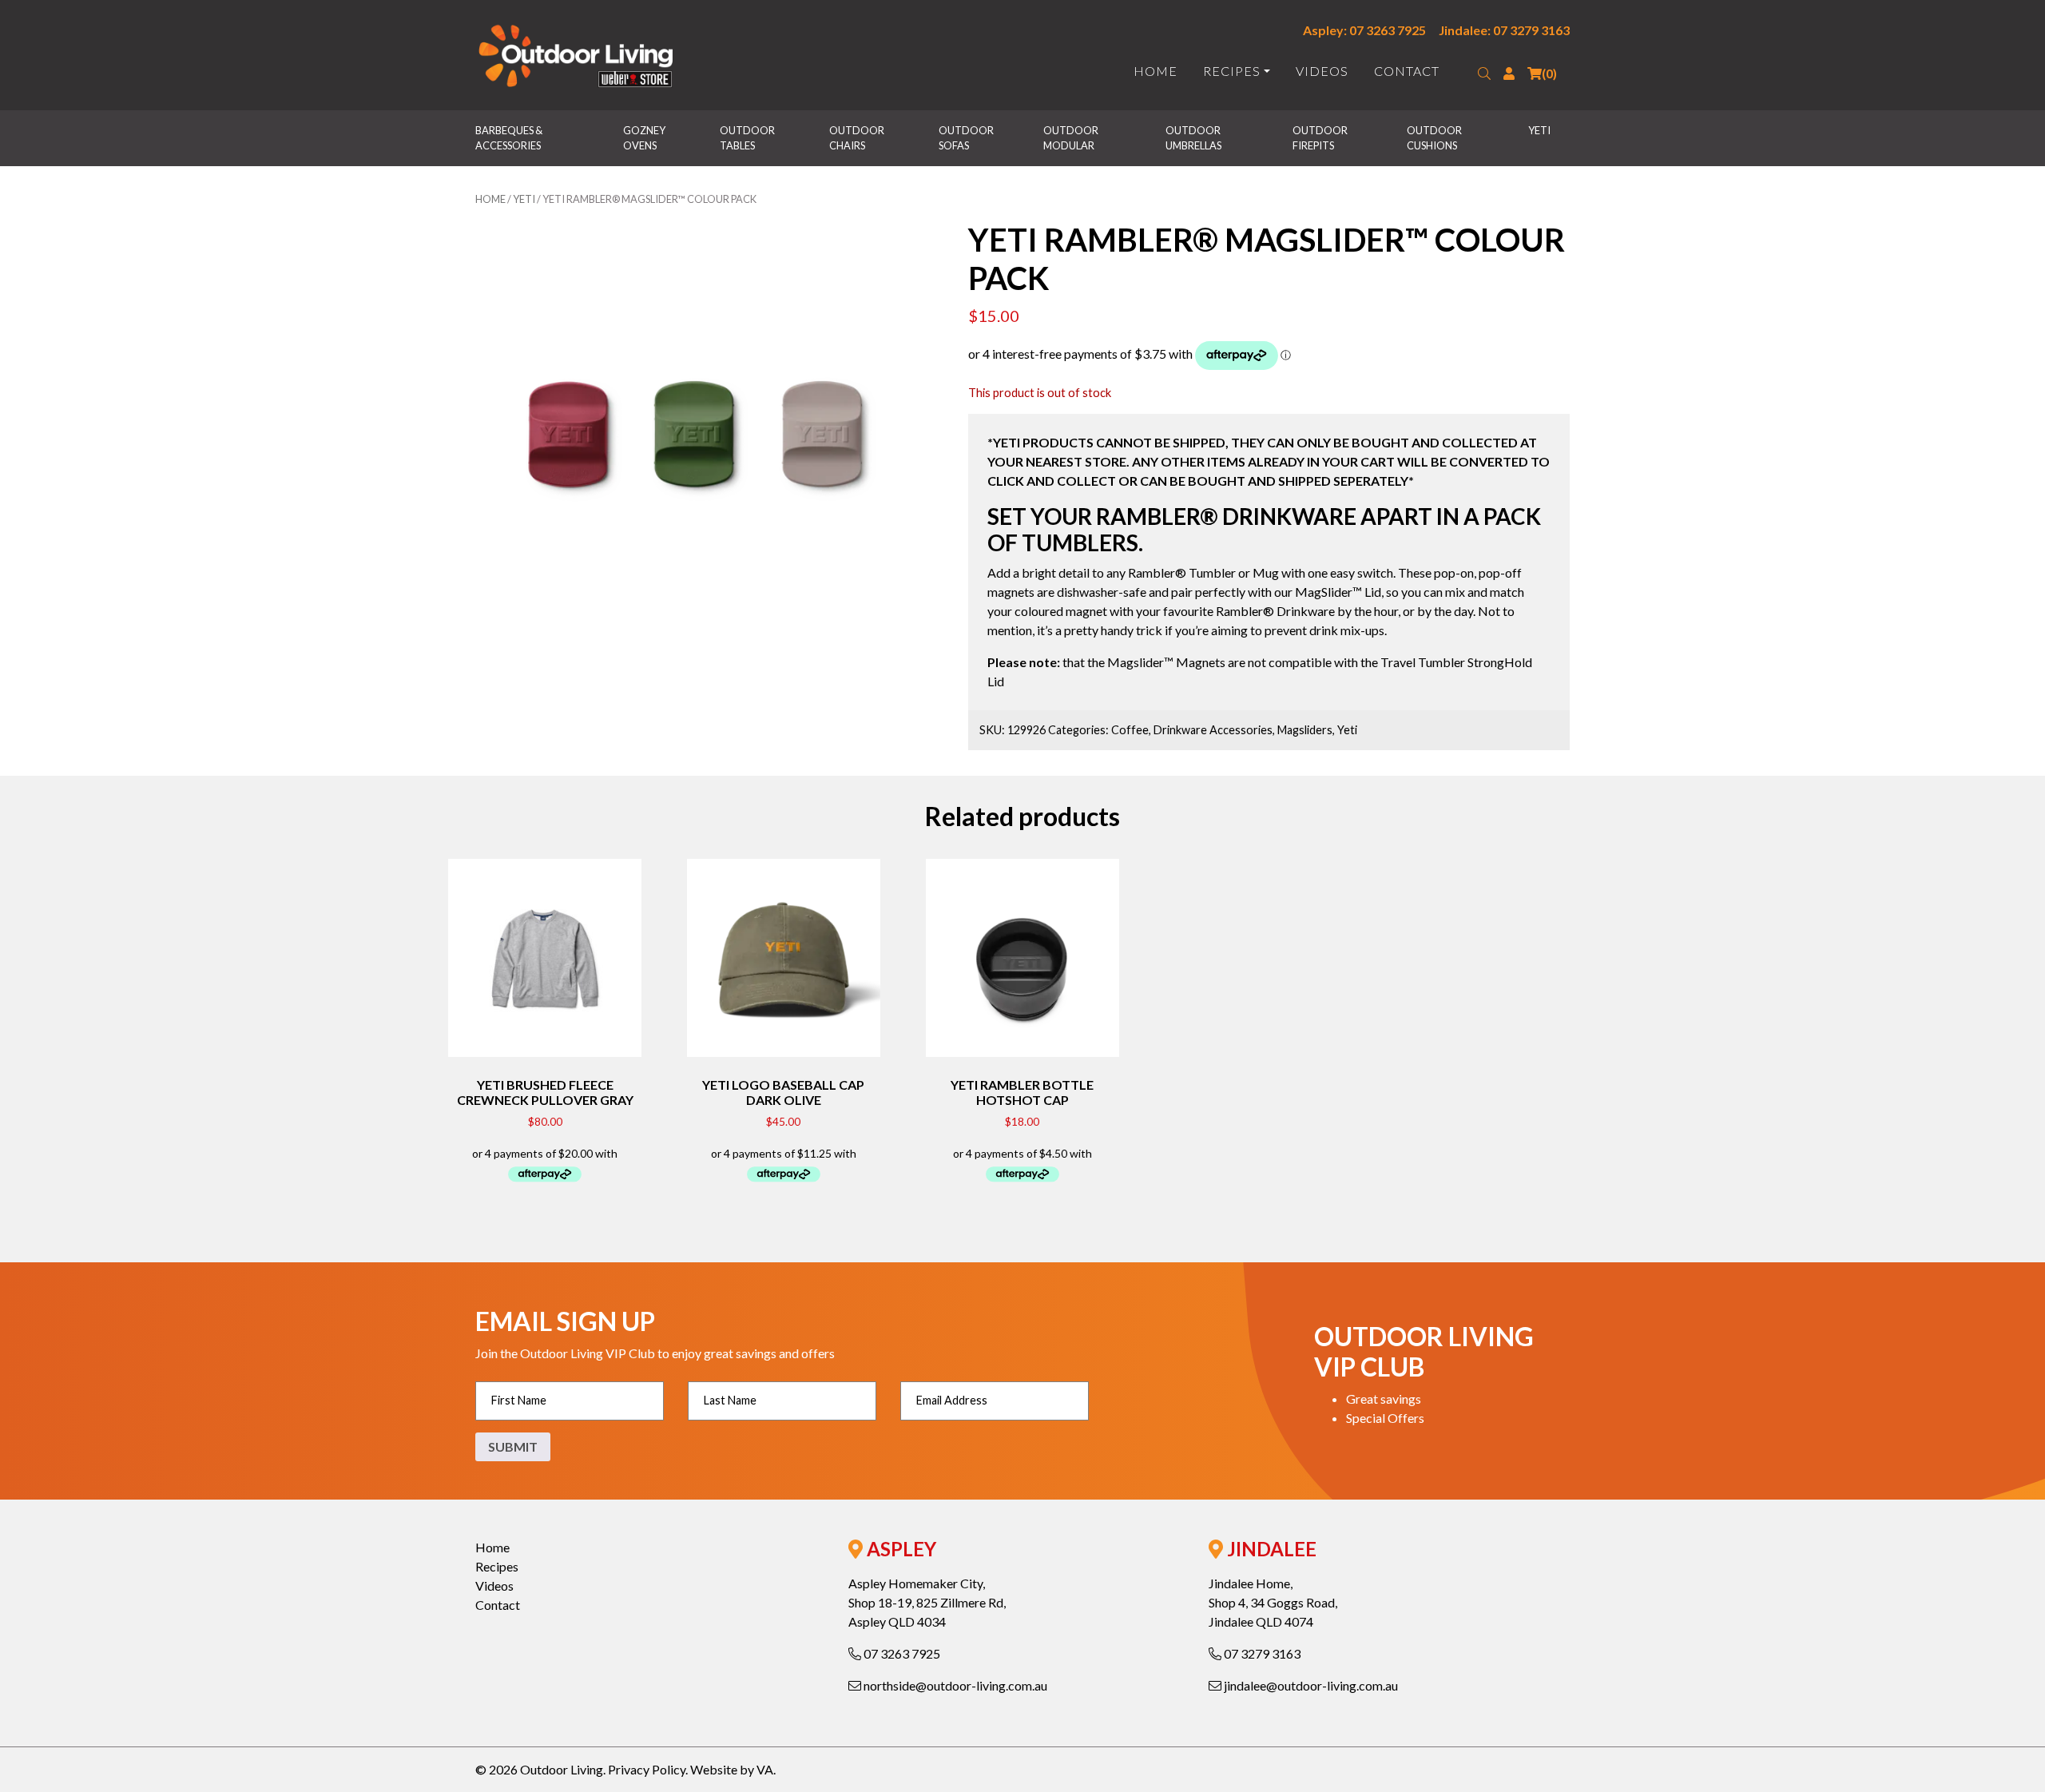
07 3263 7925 (901, 1653)
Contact (1407, 71)
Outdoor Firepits (1321, 138)
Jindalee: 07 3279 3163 (1504, 30)
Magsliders (1305, 730)
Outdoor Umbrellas (1194, 138)
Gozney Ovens (645, 138)
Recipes (1232, 71)
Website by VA (732, 1769)
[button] (1484, 74)
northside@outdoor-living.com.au (954, 1685)
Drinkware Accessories (1213, 730)
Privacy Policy (647, 1769)
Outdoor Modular (1072, 138)
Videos (1322, 71)
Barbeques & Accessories (510, 138)
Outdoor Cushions (1435, 138)
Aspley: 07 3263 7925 (1364, 30)
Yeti (1539, 130)
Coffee (1130, 730)
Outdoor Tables (748, 138)
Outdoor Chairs (858, 138)
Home (1156, 71)
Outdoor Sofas (967, 138)
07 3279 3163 (1261, 1653)
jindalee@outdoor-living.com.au (1310, 1685)
